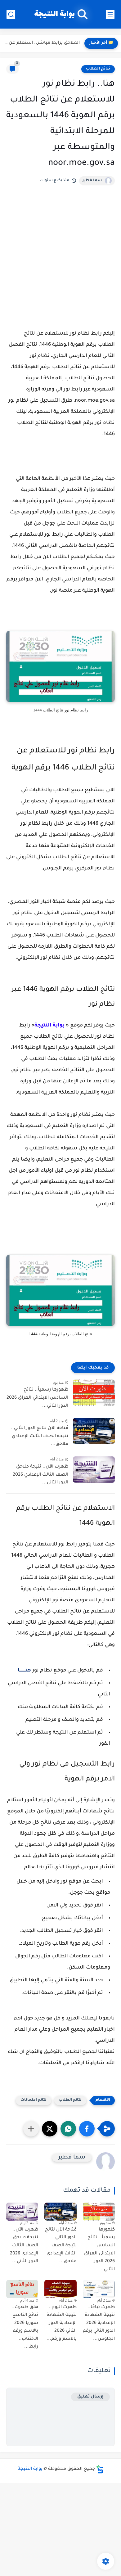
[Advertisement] (60, 249)
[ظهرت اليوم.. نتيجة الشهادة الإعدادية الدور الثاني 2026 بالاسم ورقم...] (60, 2289)
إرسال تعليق (90, 2397)
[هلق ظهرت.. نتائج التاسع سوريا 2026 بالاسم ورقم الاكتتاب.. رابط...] (22, 2289)
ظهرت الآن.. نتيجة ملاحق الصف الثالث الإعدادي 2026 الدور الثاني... (40, 1475)
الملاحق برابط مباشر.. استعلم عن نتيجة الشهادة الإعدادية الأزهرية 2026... (41, 43)
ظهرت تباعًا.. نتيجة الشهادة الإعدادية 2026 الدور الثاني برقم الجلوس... (99, 2323)
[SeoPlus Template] (100, 2469)
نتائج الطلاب (98, 69)
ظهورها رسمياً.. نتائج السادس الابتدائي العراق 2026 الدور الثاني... (37, 1398)
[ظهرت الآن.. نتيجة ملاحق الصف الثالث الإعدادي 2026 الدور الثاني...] (94, 1470)
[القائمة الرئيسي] (110, 14)
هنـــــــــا (24, 1671)
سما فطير (92, 181)
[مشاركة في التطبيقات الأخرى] (31, 2129)
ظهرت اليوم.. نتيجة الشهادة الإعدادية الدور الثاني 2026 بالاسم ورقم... (61, 2323)
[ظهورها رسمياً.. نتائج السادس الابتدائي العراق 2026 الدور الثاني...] (94, 1393)
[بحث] (11, 14)
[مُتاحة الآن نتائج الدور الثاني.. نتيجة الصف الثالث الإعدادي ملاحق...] (94, 1431)
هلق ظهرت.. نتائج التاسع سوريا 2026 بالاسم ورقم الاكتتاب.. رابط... (25, 2327)
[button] (87, 2129)
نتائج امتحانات (34, 2100)
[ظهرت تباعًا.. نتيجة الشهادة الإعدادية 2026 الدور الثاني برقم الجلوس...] (99, 2289)
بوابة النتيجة (54, 14)
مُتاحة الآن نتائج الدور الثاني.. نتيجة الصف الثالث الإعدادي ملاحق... (40, 1436)
